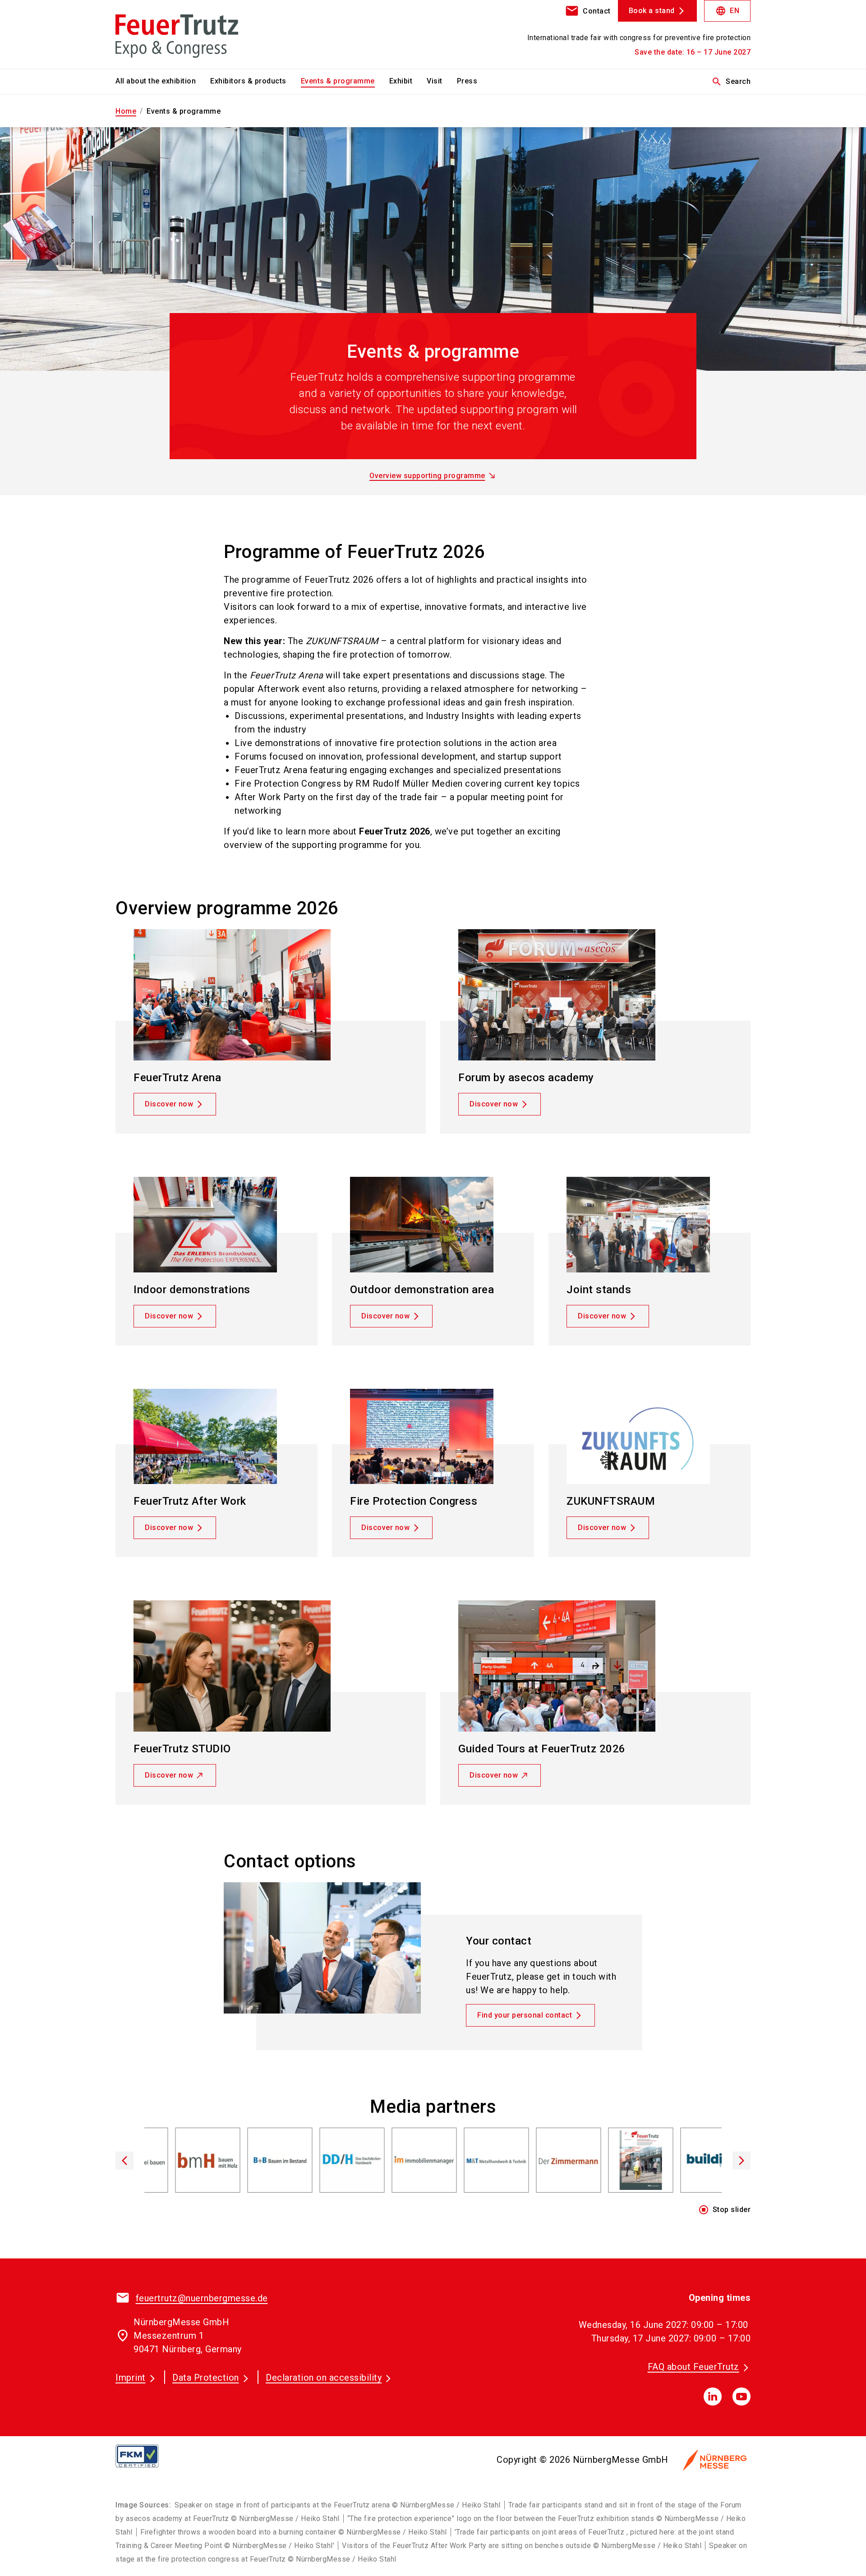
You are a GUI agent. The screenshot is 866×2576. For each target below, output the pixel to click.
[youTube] (742, 2396)
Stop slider (725, 2210)
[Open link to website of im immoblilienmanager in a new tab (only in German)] (253, 2162)
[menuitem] (163, 82)
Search (731, 82)
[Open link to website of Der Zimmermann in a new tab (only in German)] (397, 2162)
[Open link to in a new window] (686, 2162)
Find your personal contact (525, 2015)
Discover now (169, 1104)
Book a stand (652, 11)
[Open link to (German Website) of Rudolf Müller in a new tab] (469, 2162)
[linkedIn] (713, 2396)
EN (727, 11)
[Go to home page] (189, 34)
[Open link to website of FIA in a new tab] (613, 2162)
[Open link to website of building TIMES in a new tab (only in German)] (541, 2162)
